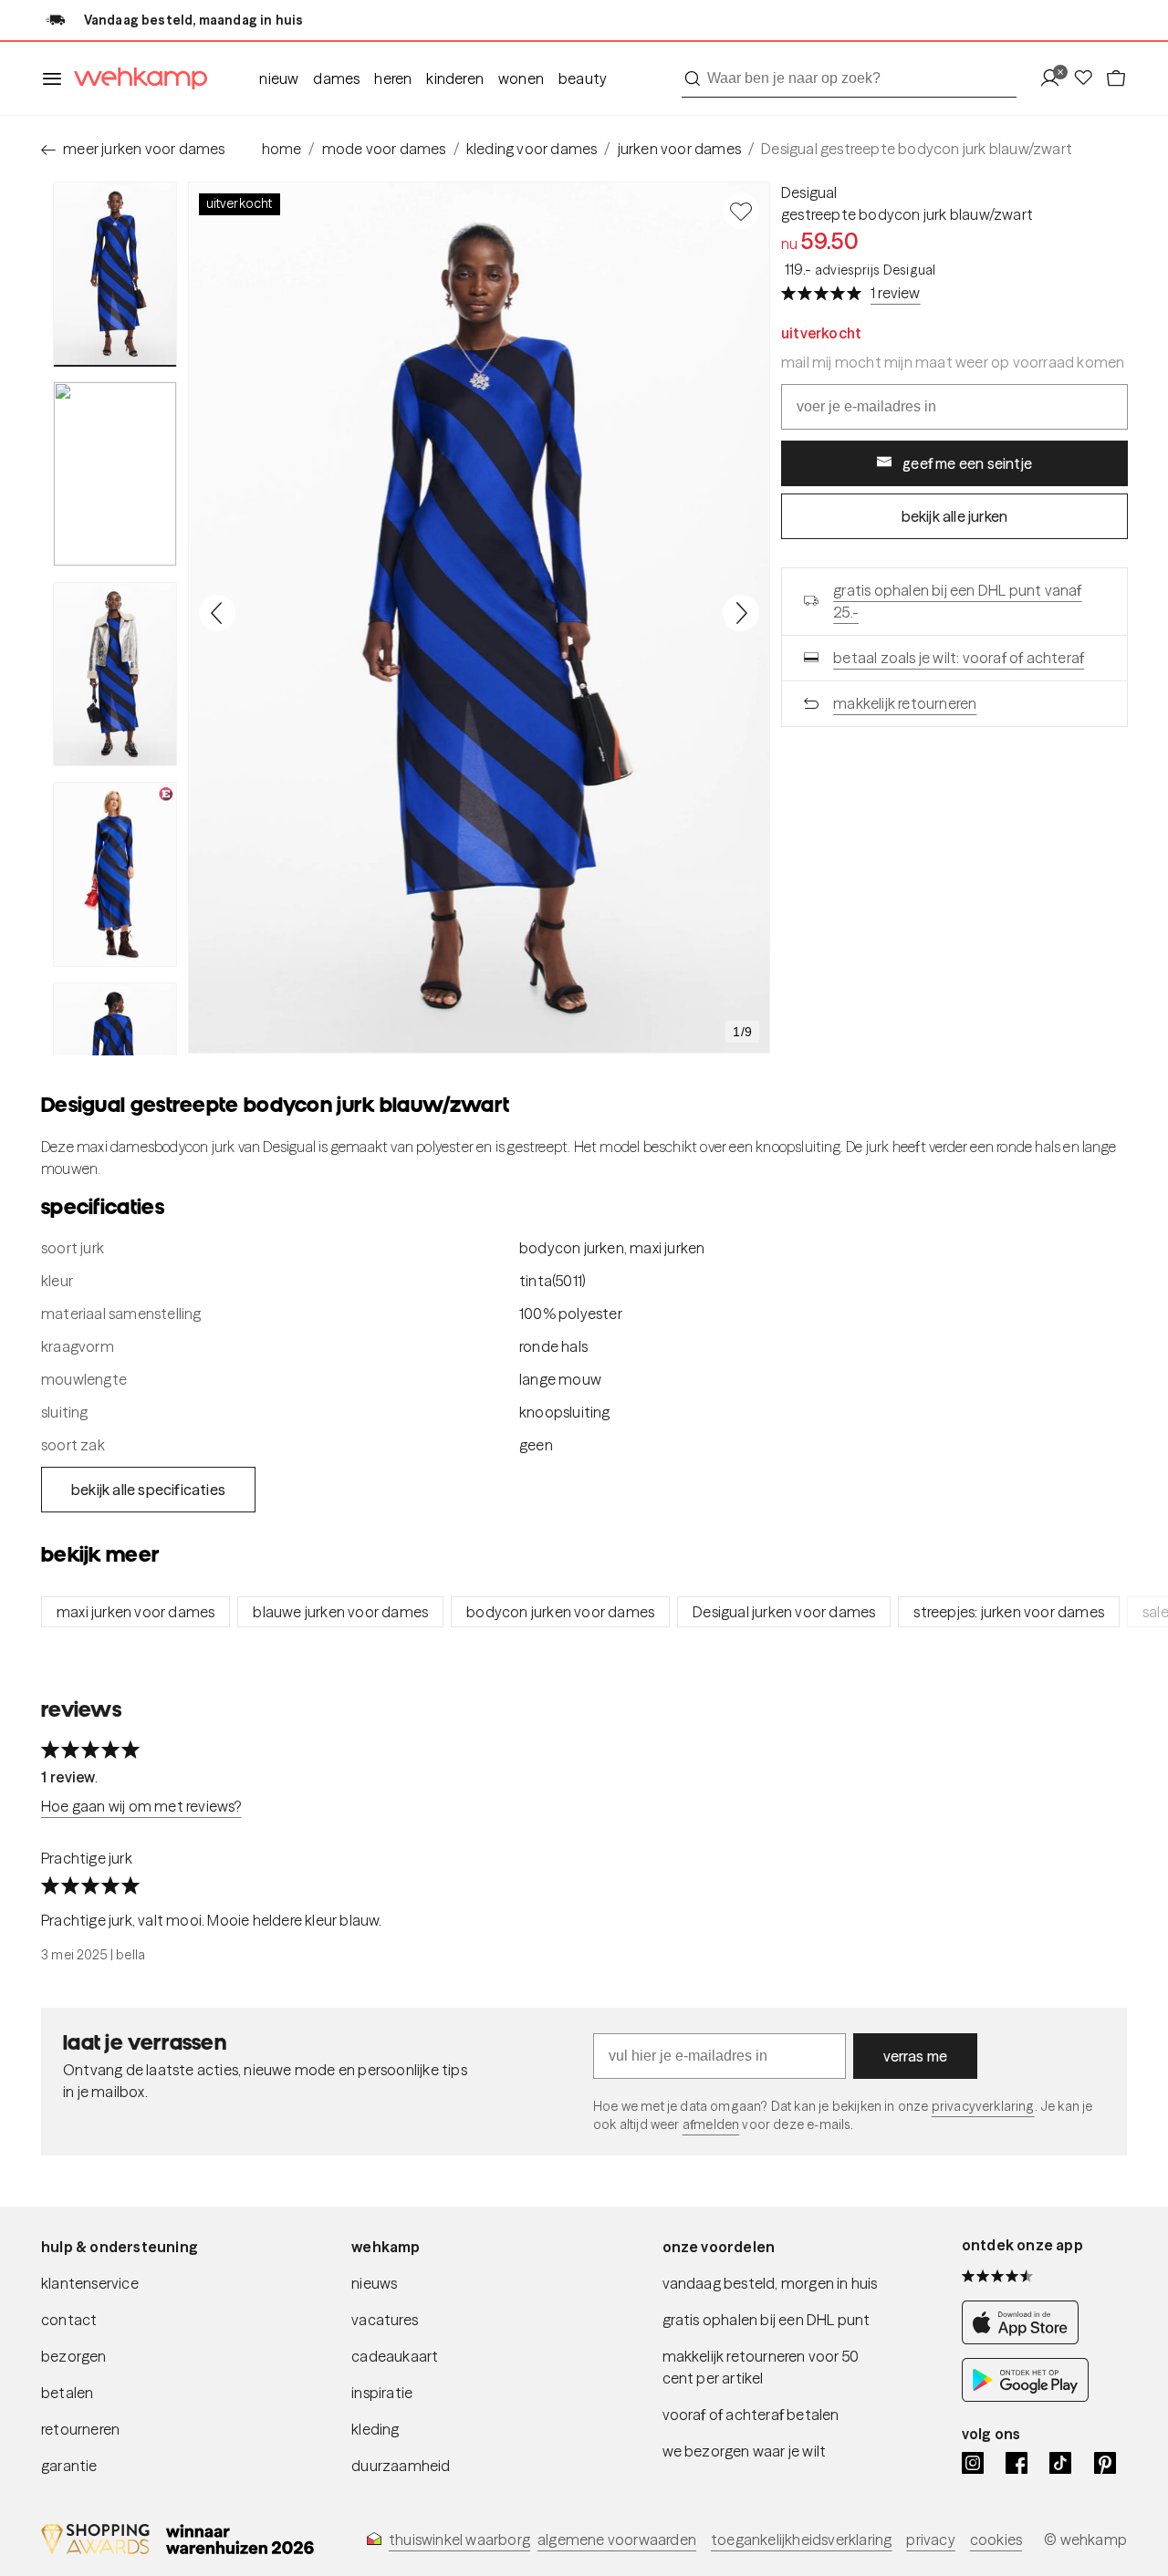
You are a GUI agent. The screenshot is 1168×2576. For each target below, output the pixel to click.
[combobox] (849, 78)
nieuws (374, 2283)
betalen (67, 2393)
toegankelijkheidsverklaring (801, 2540)
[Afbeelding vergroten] (479, 618)
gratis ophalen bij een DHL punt (766, 2320)
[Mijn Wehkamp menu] (1055, 79)
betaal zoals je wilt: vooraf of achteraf (959, 658)
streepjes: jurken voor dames (1009, 1612)
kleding (375, 2429)
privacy (930, 2540)
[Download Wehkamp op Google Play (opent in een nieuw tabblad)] (1025, 2397)
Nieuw (279, 78)
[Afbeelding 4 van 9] (115, 874)
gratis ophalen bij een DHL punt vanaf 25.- (957, 601)
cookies (996, 2540)
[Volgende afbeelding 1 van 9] (741, 613)
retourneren (80, 2429)
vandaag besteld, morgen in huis (770, 2283)
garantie (69, 2466)
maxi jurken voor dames (136, 1612)
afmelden (711, 2124)
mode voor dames (384, 149)
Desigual (809, 192)
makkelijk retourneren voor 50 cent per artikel (761, 2367)
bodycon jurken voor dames (560, 1612)
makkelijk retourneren (905, 703)
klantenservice (90, 2283)
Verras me (916, 2056)
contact (69, 2320)
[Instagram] (973, 2463)
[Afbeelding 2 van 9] (115, 473)
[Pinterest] (1105, 2463)
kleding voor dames (532, 149)
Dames (336, 78)
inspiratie (382, 2393)
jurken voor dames (679, 149)
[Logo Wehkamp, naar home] (135, 79)
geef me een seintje (967, 463)
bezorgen (74, 2356)
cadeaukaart (395, 2356)
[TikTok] (1060, 2463)
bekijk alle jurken (955, 516)
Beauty (583, 78)
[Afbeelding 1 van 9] (115, 274)
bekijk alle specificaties (148, 1490)
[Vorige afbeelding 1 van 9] (217, 613)
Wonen (521, 78)
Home (282, 149)
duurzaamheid (401, 2466)
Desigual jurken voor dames (784, 1612)
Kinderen (455, 78)
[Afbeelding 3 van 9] (115, 674)
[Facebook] (1017, 2463)
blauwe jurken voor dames (340, 1612)
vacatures (385, 2320)
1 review (896, 293)
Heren (393, 78)
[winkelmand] (1116, 79)
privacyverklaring (983, 2106)
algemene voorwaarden (617, 2540)
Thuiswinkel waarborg (459, 2540)
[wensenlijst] (1089, 79)
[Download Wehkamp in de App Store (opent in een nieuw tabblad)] (1025, 2339)
